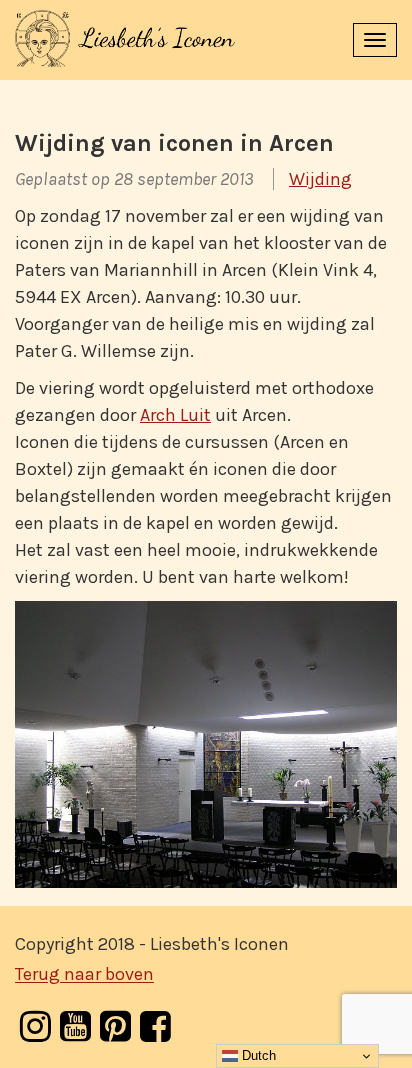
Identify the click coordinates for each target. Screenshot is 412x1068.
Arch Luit (175, 415)
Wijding (320, 179)
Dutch (257, 1055)
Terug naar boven (84, 975)
